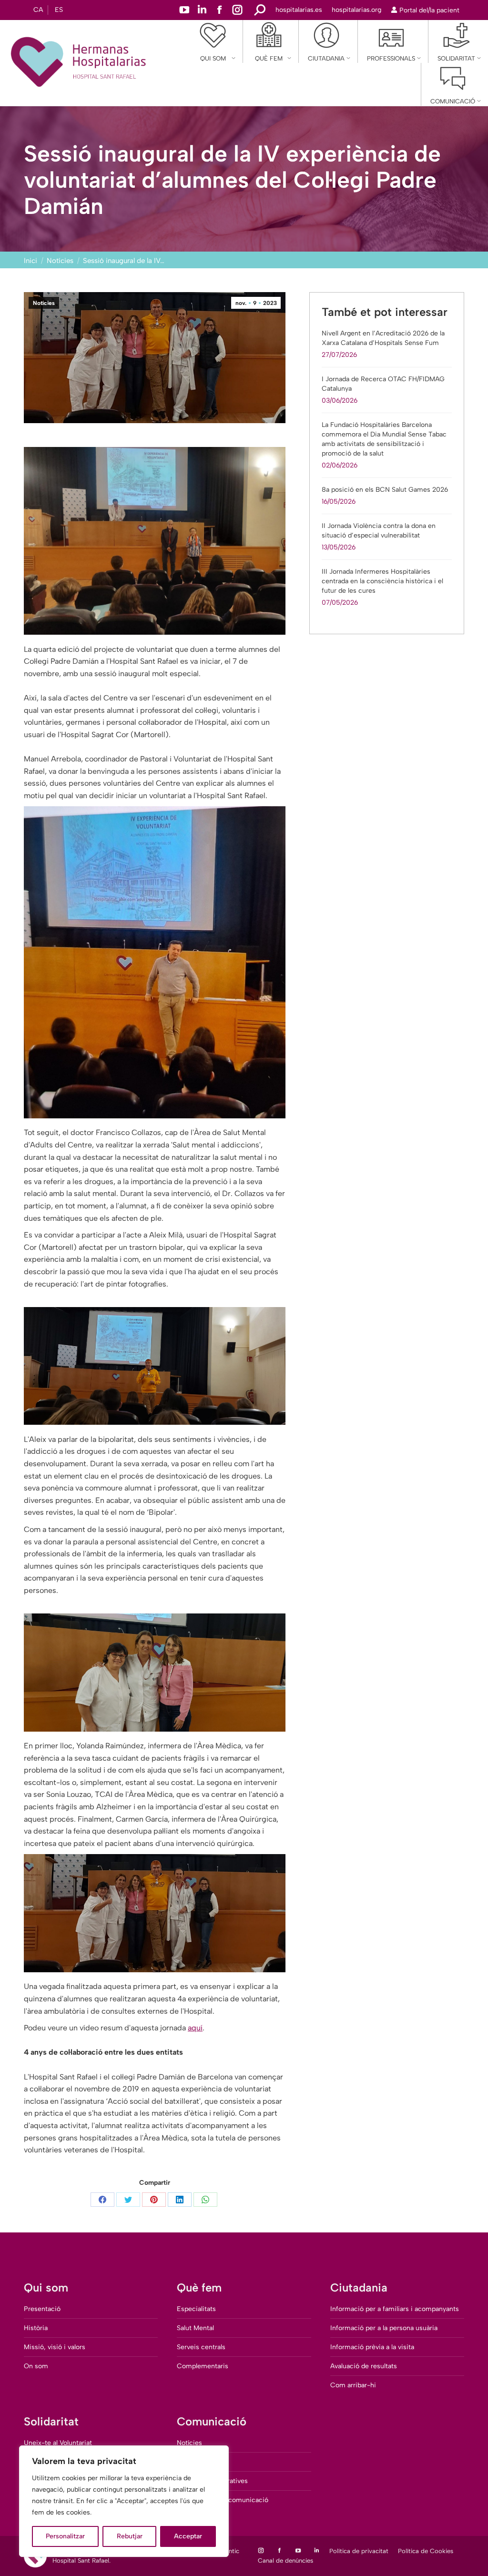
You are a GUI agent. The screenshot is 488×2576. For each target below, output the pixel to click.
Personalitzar (65, 2536)
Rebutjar (130, 2536)
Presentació (42, 2309)
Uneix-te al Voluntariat (58, 2443)
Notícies (44, 303)
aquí (195, 2028)
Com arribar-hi (353, 2385)
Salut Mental (195, 2328)
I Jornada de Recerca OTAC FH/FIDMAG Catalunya (383, 384)
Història (36, 2328)
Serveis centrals (201, 2347)
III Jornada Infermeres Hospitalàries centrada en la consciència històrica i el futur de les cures (382, 581)
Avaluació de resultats (364, 2366)
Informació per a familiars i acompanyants (395, 2309)
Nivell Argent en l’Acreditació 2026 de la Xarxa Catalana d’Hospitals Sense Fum (383, 338)
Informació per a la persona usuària (384, 2328)
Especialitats (196, 2309)
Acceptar (188, 2536)
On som (36, 2366)
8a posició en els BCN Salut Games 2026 (385, 490)
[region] (124, 2501)
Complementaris (203, 2366)
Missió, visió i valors (55, 2347)
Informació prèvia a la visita (372, 2347)
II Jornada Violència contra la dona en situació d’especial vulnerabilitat (379, 531)
